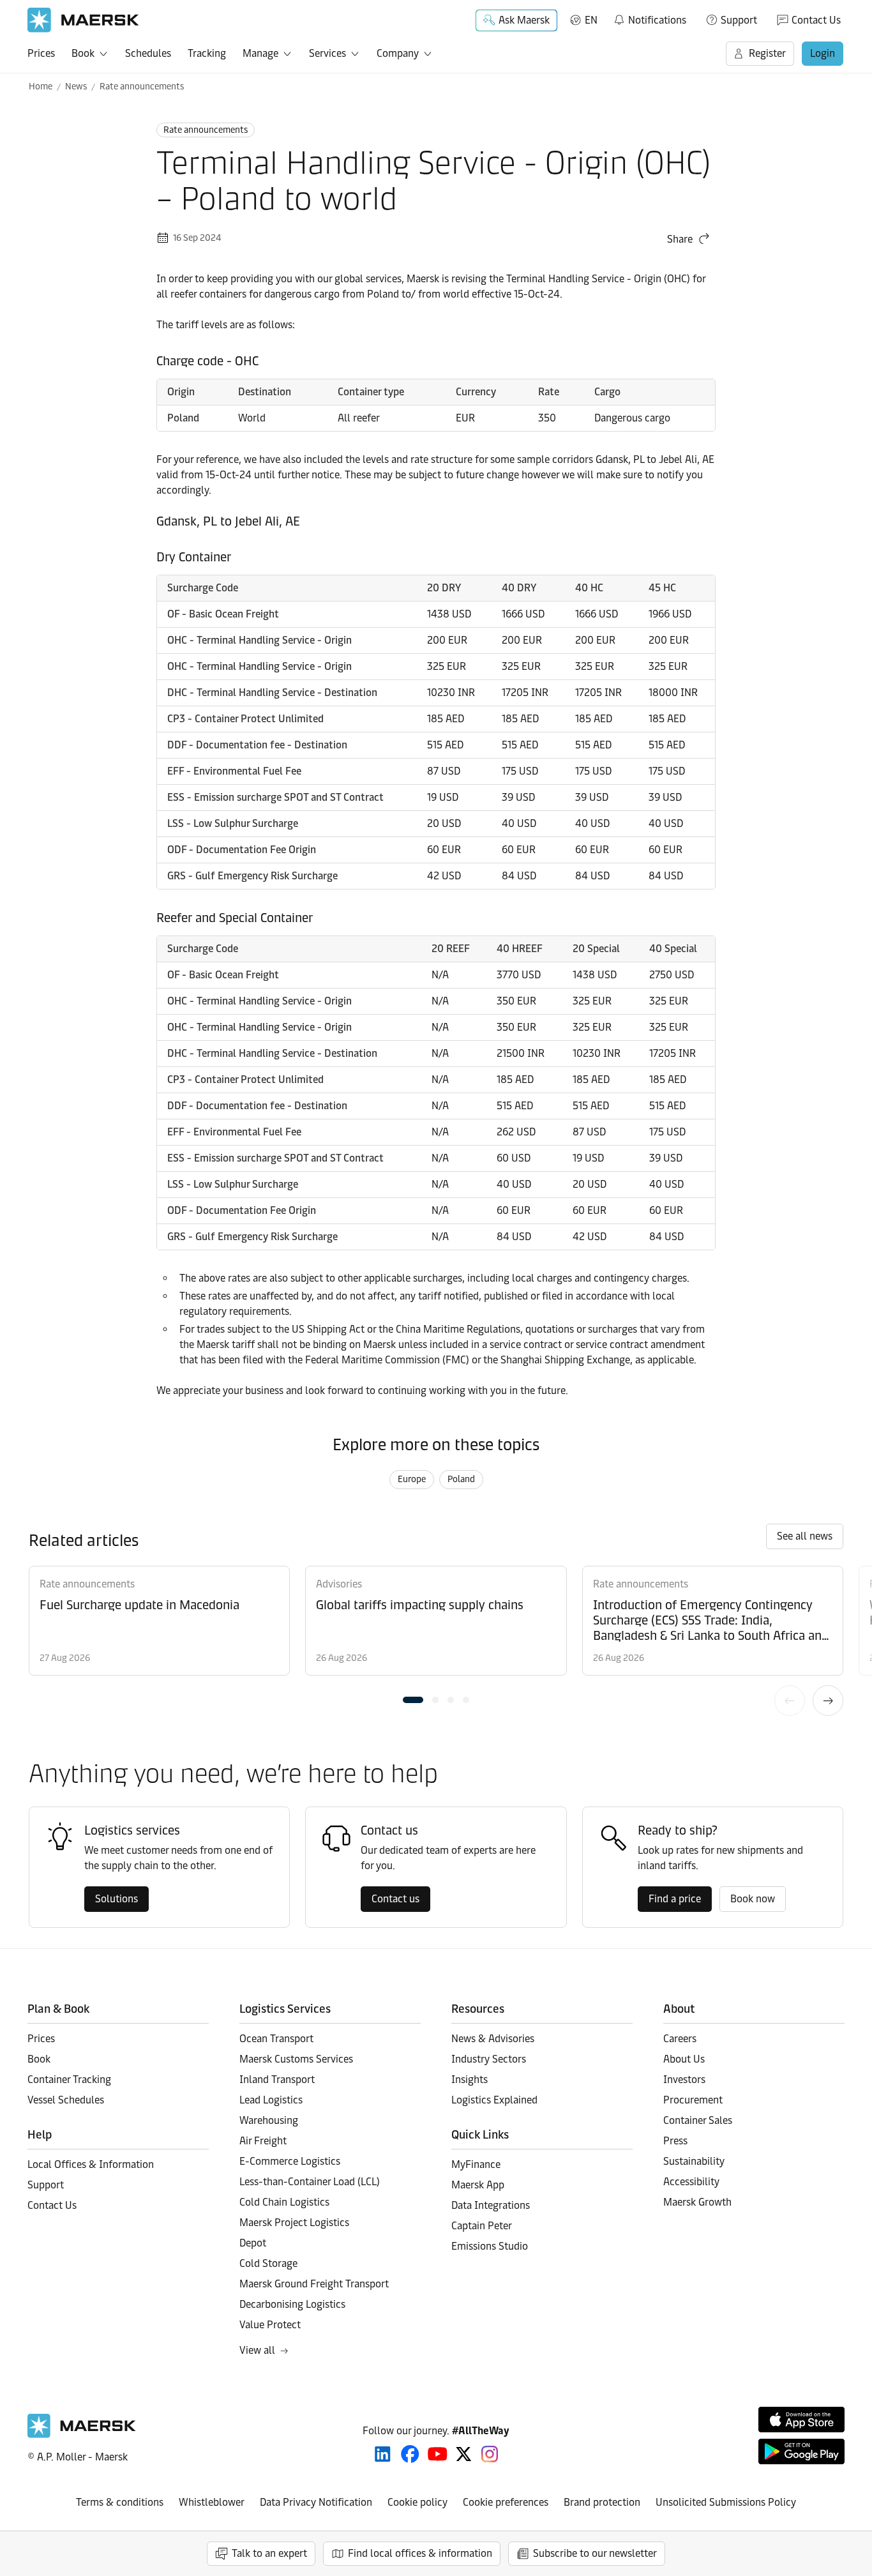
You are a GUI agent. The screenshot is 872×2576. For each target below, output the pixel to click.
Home (41, 87)
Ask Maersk (524, 20)
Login (823, 53)
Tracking (207, 53)
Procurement (693, 2100)
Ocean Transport (276, 2039)
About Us (684, 2059)
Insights (470, 2080)
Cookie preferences (506, 2502)
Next (828, 1701)
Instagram (490, 2454)
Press (675, 2141)
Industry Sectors (489, 2059)
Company (398, 53)
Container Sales (698, 2120)
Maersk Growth (697, 2202)
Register (767, 53)
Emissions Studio (490, 2246)
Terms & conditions (120, 2502)
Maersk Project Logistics (294, 2223)
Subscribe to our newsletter (595, 2553)
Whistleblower (212, 2502)
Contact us (395, 1899)
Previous (790, 1701)
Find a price (675, 1899)
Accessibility (691, 2182)
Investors (684, 2080)
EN (591, 20)
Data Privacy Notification (316, 2502)
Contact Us (816, 20)
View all (257, 2350)
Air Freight (263, 2141)
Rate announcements (142, 87)
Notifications (650, 18)
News (76, 87)
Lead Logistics (271, 2100)
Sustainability (694, 2161)
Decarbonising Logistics (292, 2304)
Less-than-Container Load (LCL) (310, 2182)
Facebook (410, 2454)
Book (83, 53)
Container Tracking (69, 2080)
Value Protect (270, 2325)
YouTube (438, 2454)
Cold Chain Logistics (284, 2202)
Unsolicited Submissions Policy (726, 2502)
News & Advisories (493, 2039)
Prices (41, 53)
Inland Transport (277, 2080)
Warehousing (269, 2120)
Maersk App (478, 2185)
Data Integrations (491, 2205)
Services (327, 53)
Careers (680, 2039)
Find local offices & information (420, 2553)
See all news (805, 1536)
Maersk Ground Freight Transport (314, 2284)
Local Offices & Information (91, 2164)
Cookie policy (417, 2502)
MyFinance (476, 2164)
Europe (412, 1479)
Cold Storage (268, 2263)
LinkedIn (383, 2454)
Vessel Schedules (66, 2100)
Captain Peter (482, 2226)
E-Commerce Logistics (290, 2161)
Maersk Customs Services (296, 2059)
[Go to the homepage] (82, 2435)
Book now (753, 1899)
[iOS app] (801, 2420)
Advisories (339, 1584)
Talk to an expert (269, 2553)
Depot (253, 2243)
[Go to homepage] (83, 20)
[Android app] (801, 2451)
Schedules (148, 53)
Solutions (117, 1899)
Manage (260, 53)
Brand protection (602, 2502)
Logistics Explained (494, 2100)
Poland (461, 1479)
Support (739, 20)
